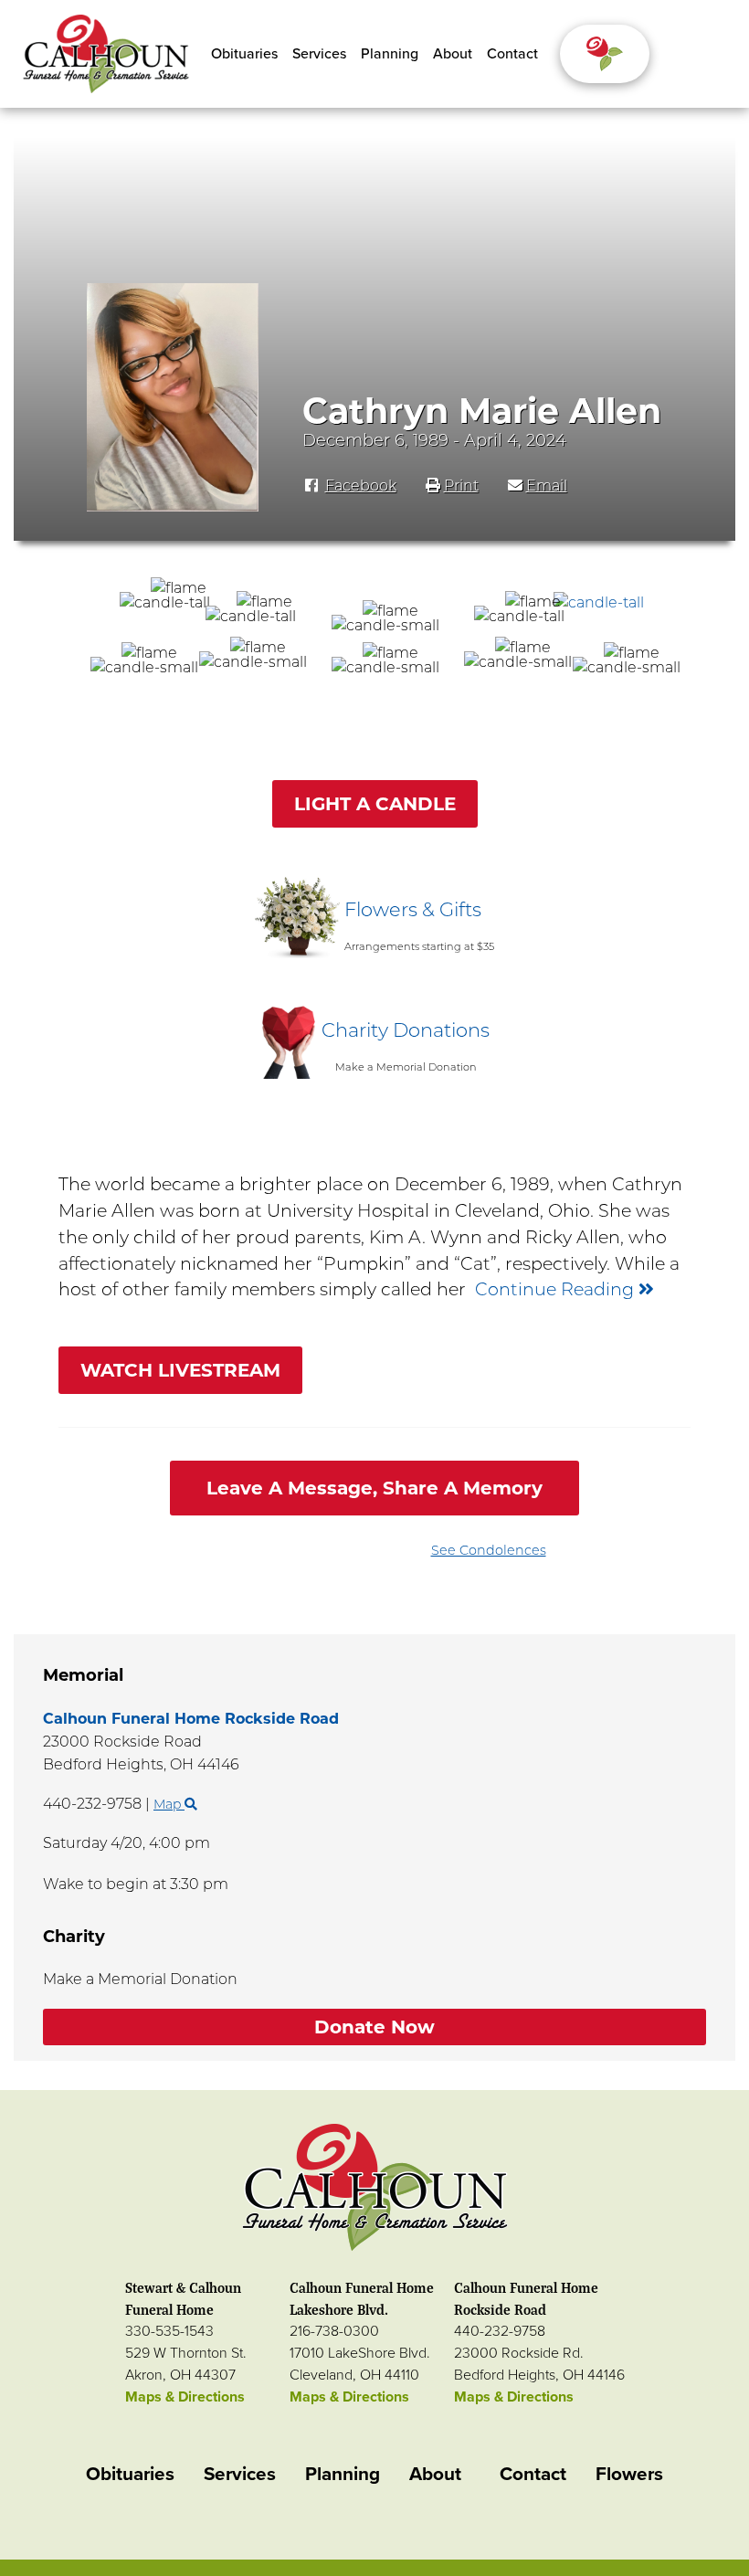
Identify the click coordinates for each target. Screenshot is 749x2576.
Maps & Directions (185, 2397)
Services (319, 54)
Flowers (629, 2474)
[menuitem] (244, 54)
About (453, 54)
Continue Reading (557, 1289)
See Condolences (489, 1550)
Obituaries (244, 54)
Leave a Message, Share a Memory (374, 1488)
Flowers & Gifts (413, 909)
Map (169, 1804)
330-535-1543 (169, 2331)
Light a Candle (375, 804)
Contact (512, 54)
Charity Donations (406, 1030)
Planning (390, 54)
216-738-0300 (334, 2331)
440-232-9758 (500, 2331)
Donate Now (374, 2027)
